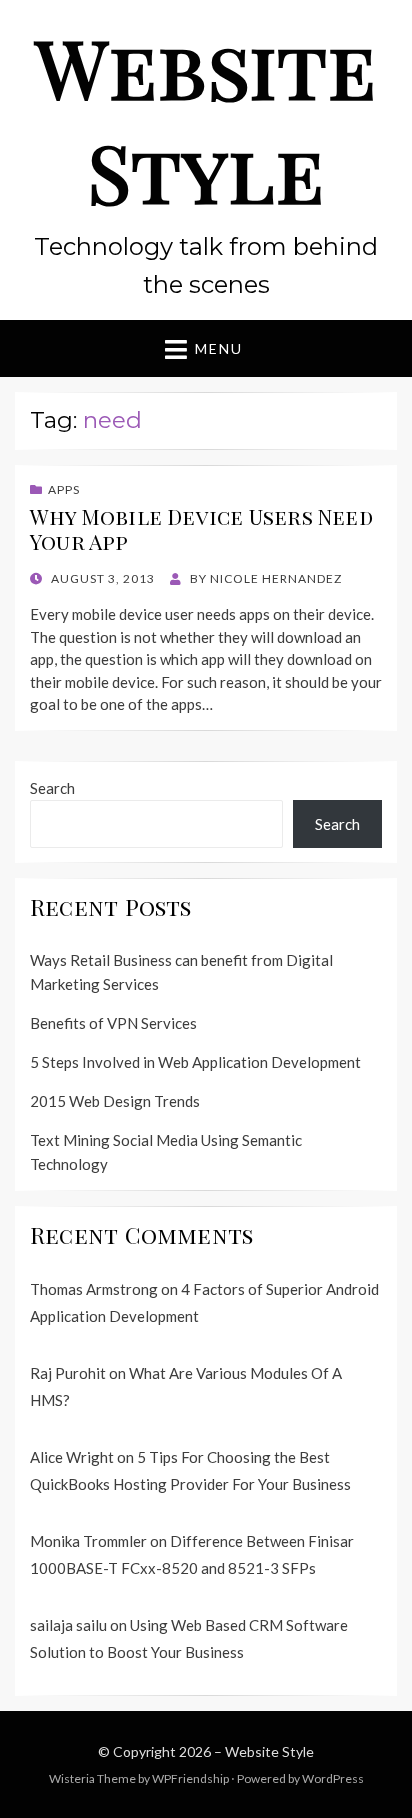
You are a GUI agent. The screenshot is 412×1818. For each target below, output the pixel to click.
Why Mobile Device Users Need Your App (201, 528)
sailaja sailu (68, 1625)
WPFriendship (190, 1778)
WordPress (333, 1778)
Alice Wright (72, 1457)
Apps (64, 489)
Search (52, 788)
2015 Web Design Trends (115, 1101)
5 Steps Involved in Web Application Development (195, 1062)
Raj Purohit (68, 1373)
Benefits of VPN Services (113, 1023)
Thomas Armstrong (94, 1289)
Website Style (206, 118)
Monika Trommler (88, 1541)
